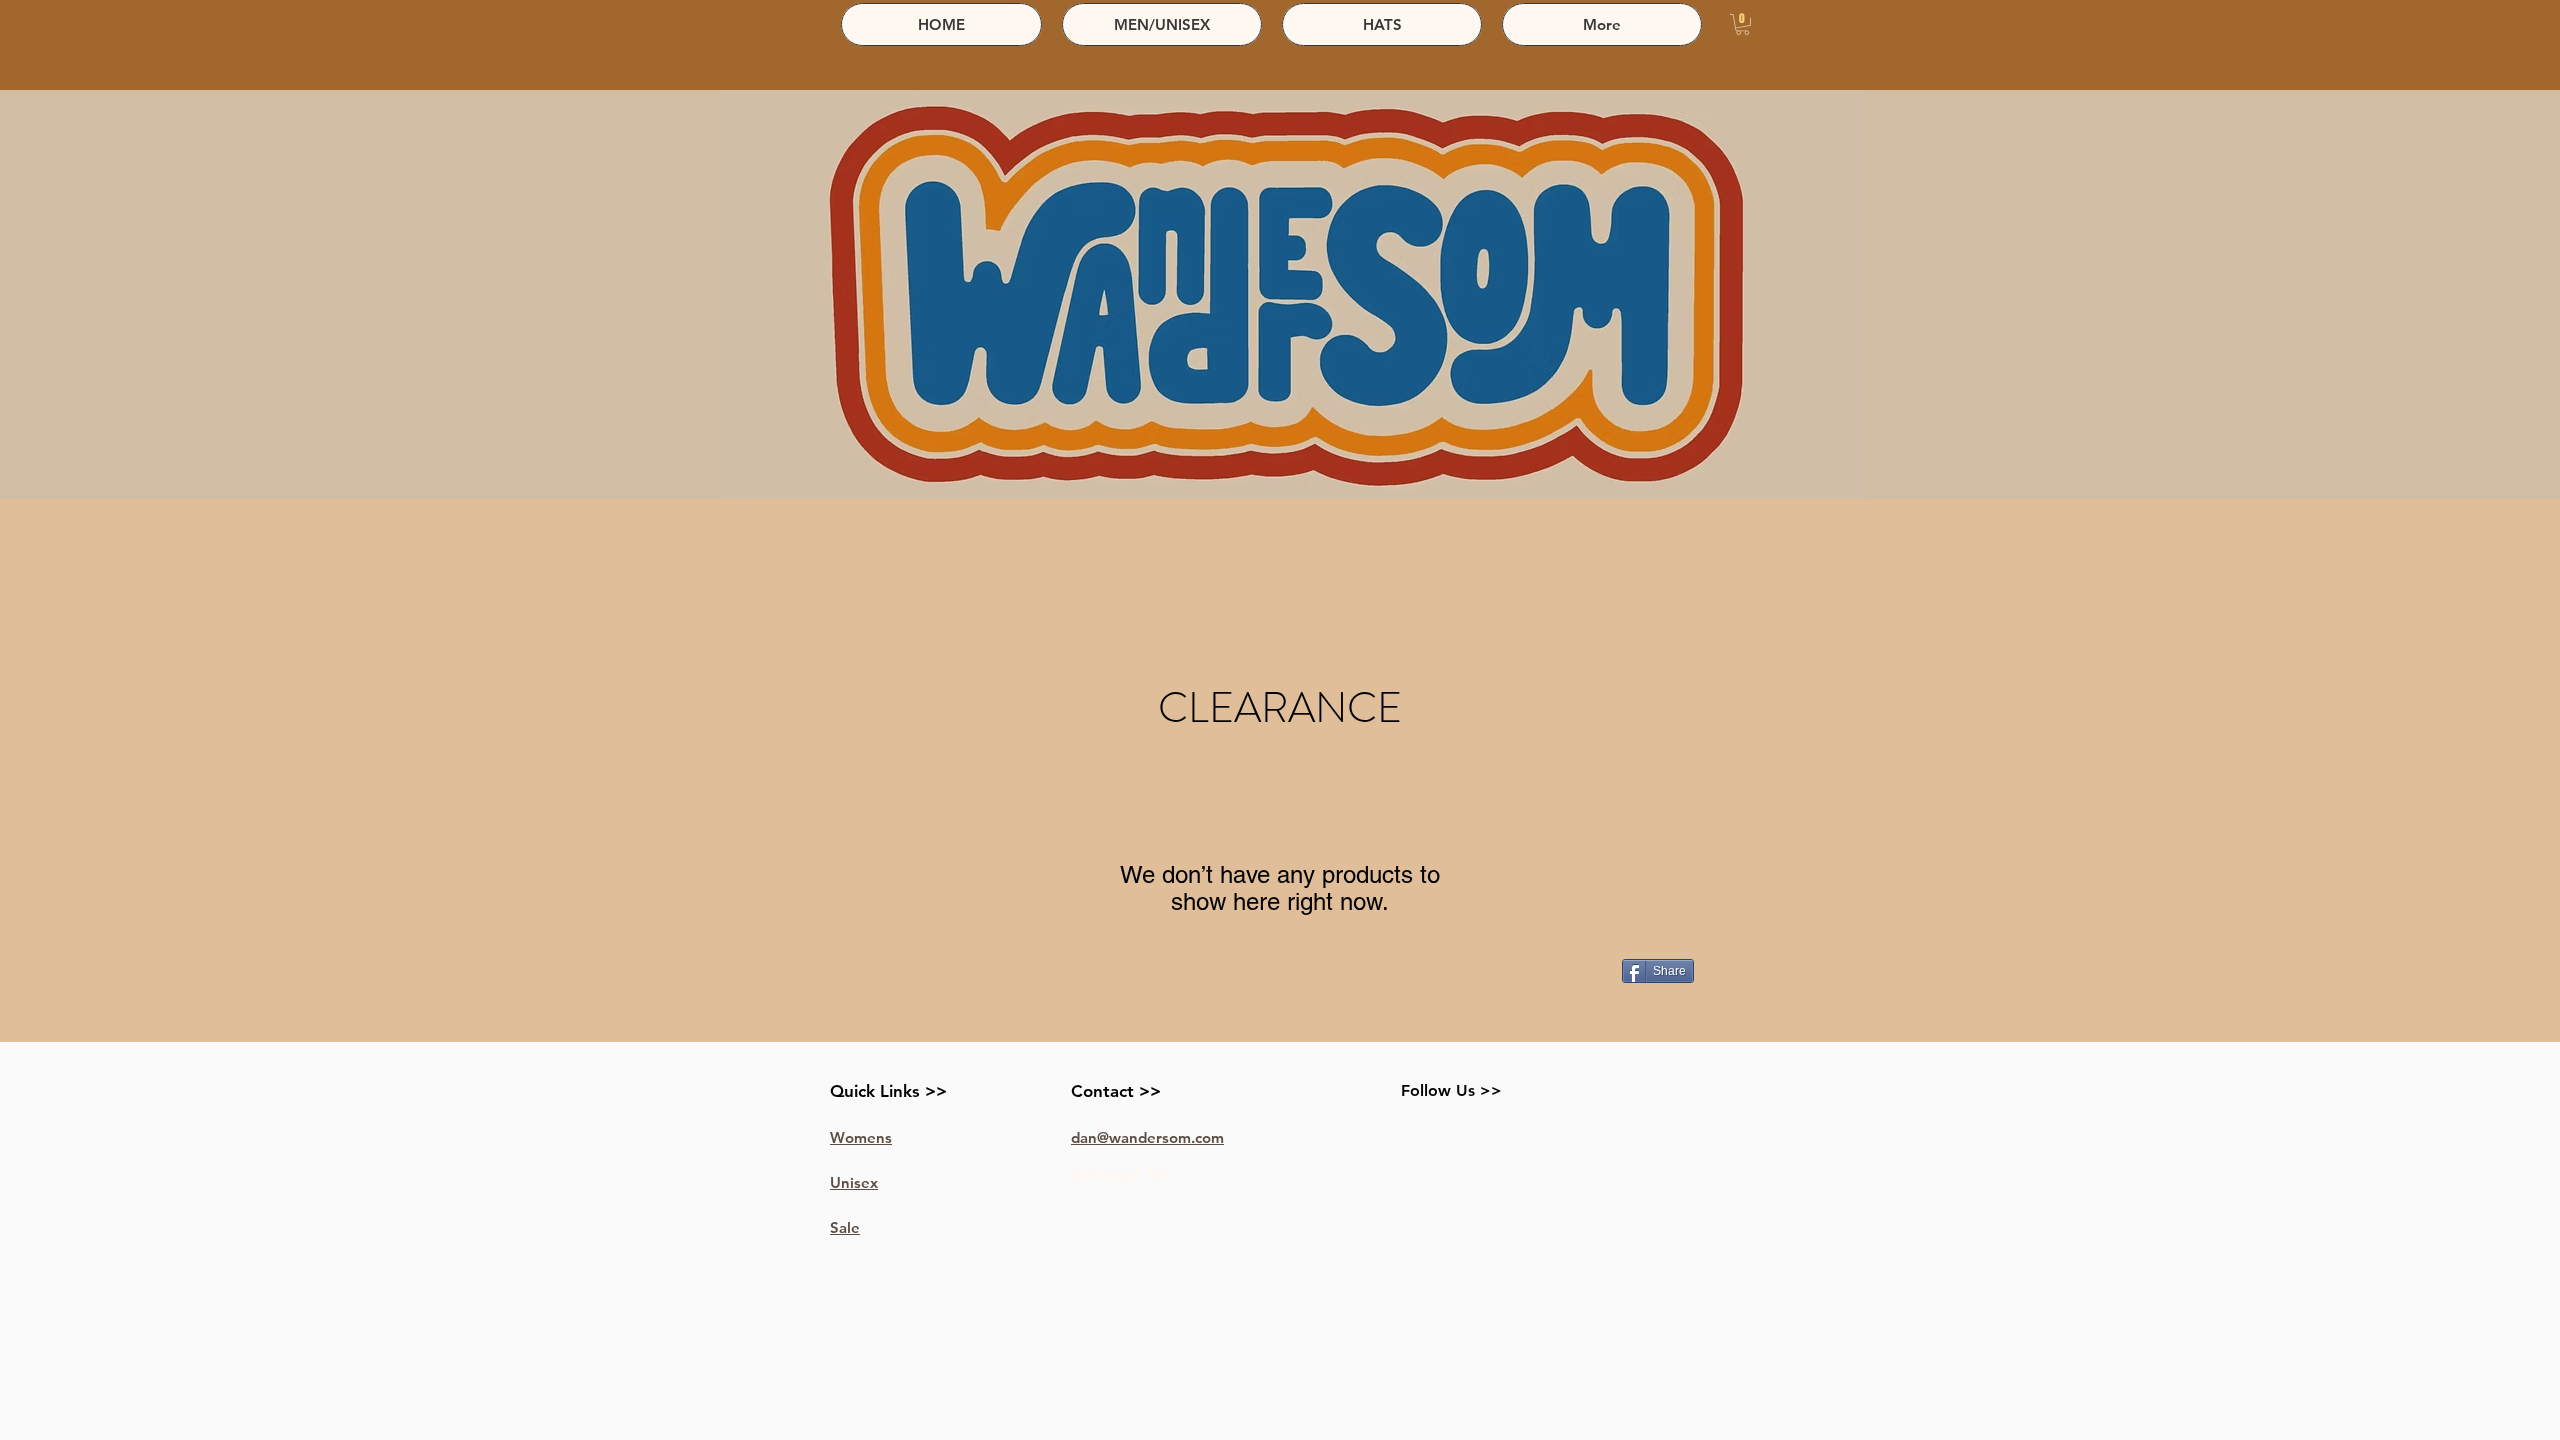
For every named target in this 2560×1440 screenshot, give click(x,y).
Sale (845, 1227)
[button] (1742, 24)
